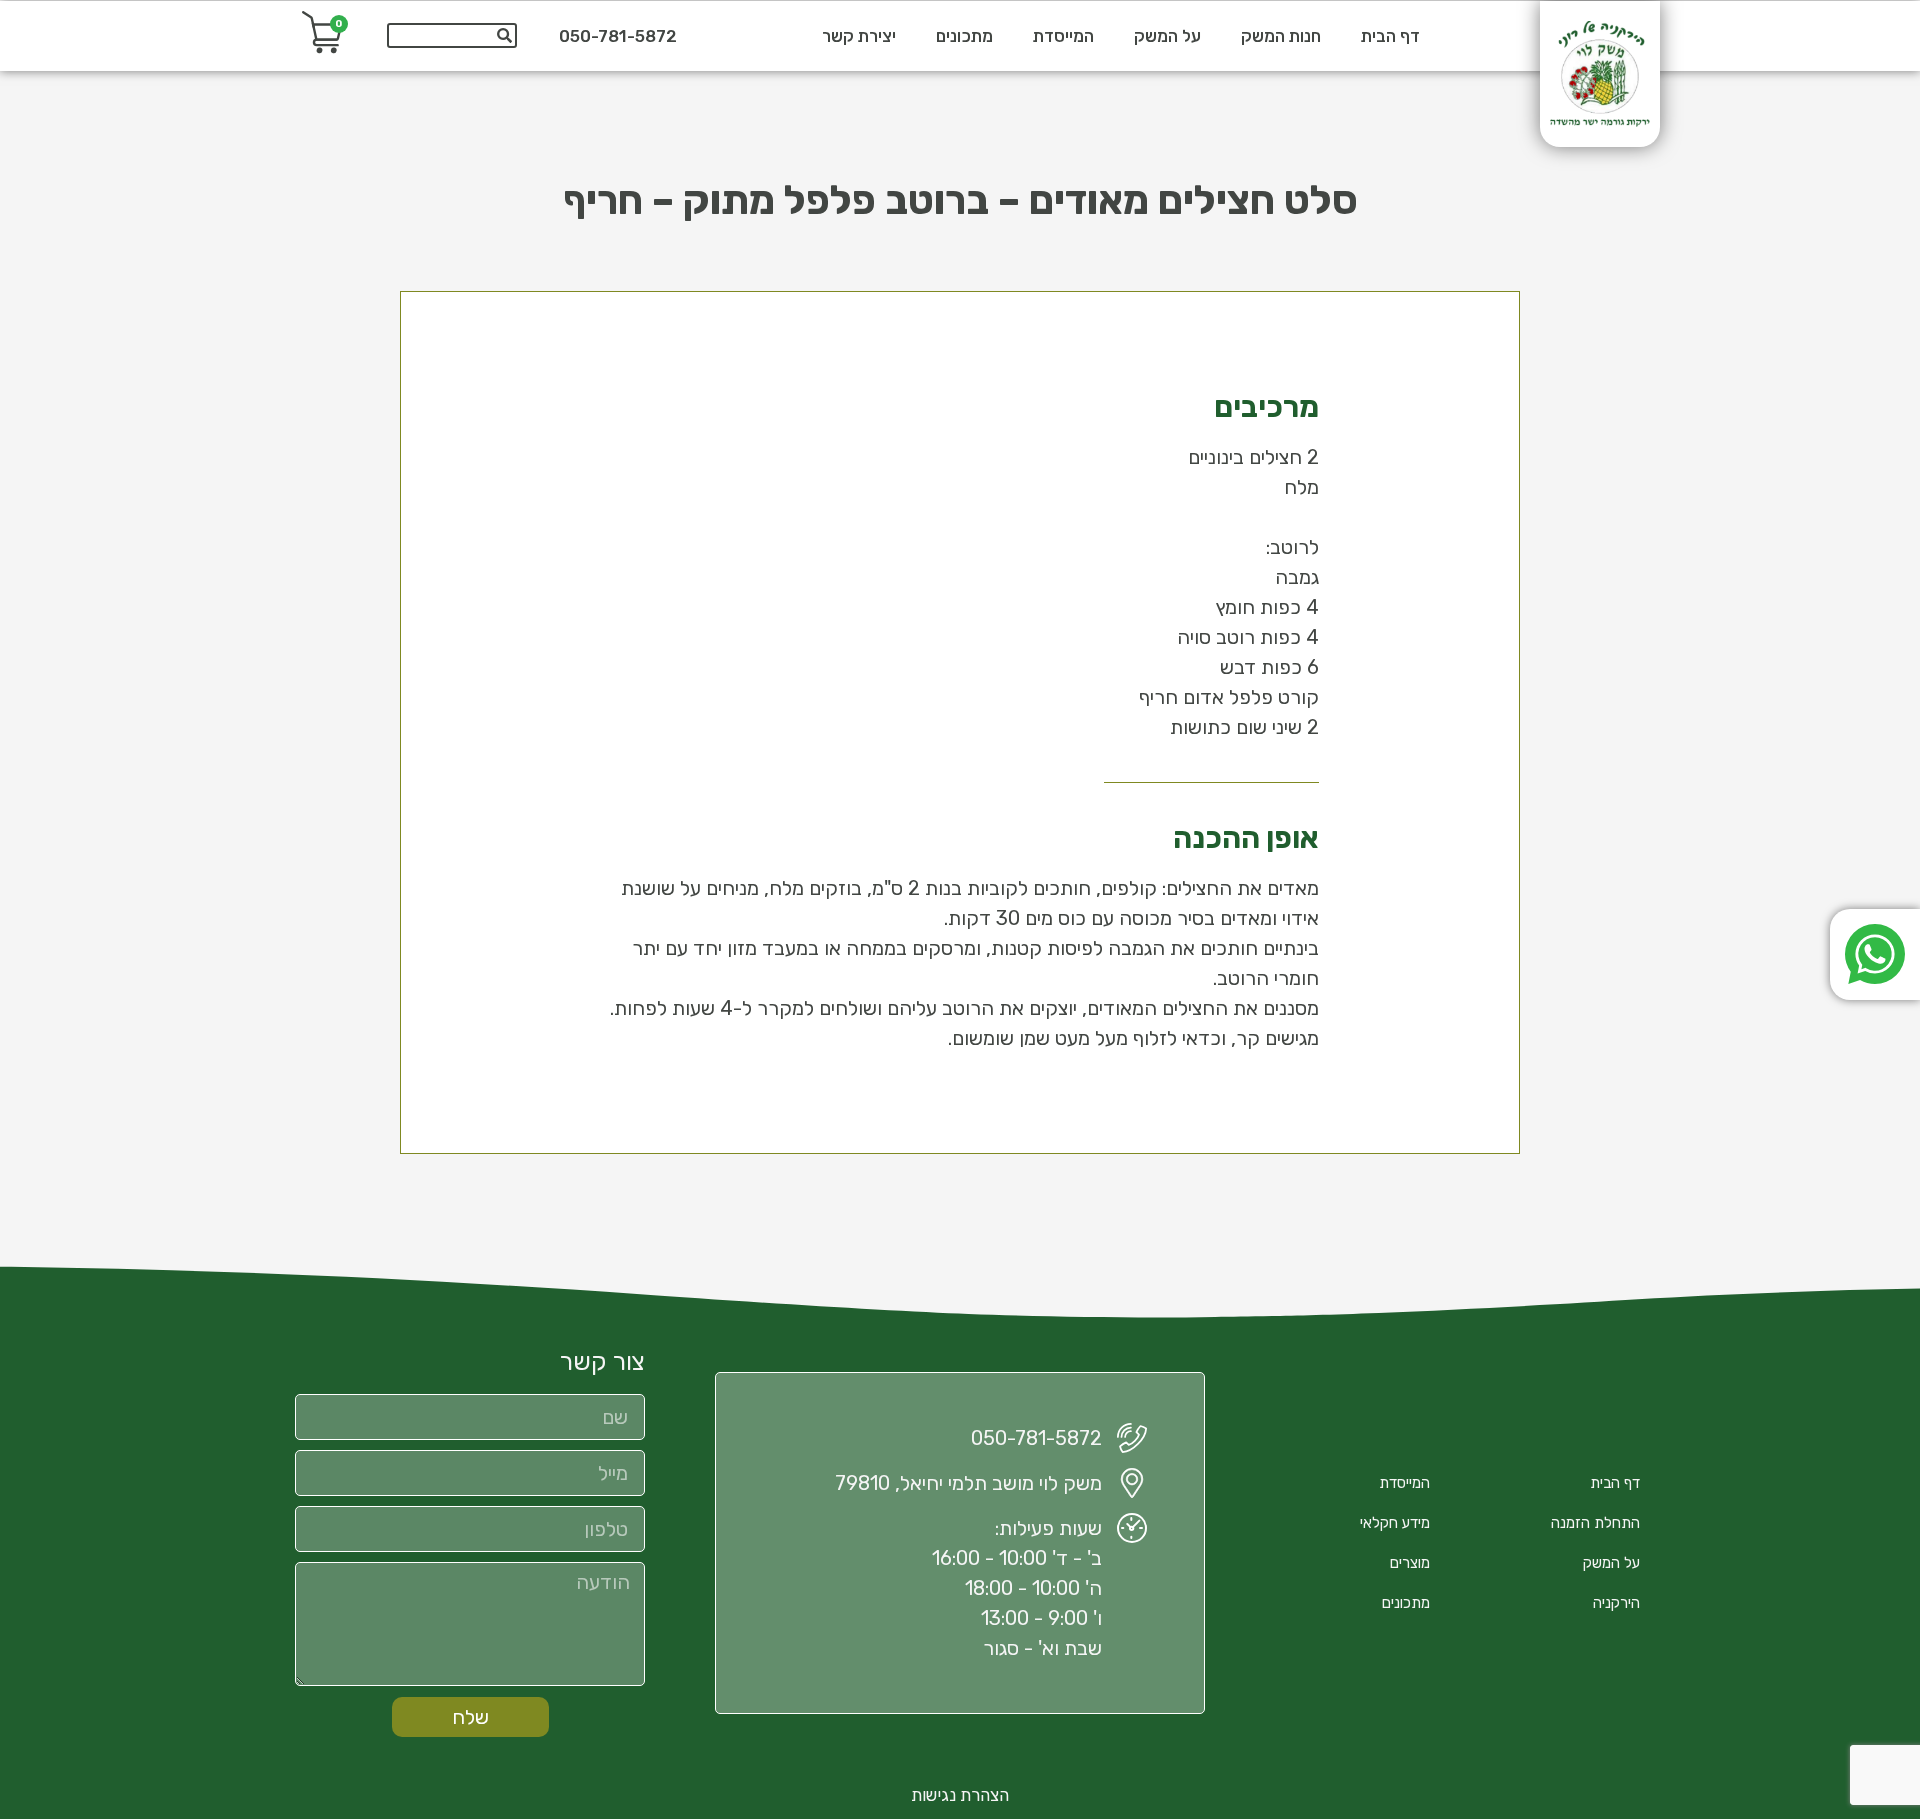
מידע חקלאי (1395, 1523)
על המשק (1167, 36)
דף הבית (1390, 36)
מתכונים (964, 36)
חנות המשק (1281, 36)
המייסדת (1063, 36)
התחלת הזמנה (1595, 1523)
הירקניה (1616, 1603)
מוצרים (1410, 1563)
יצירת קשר (859, 36)
